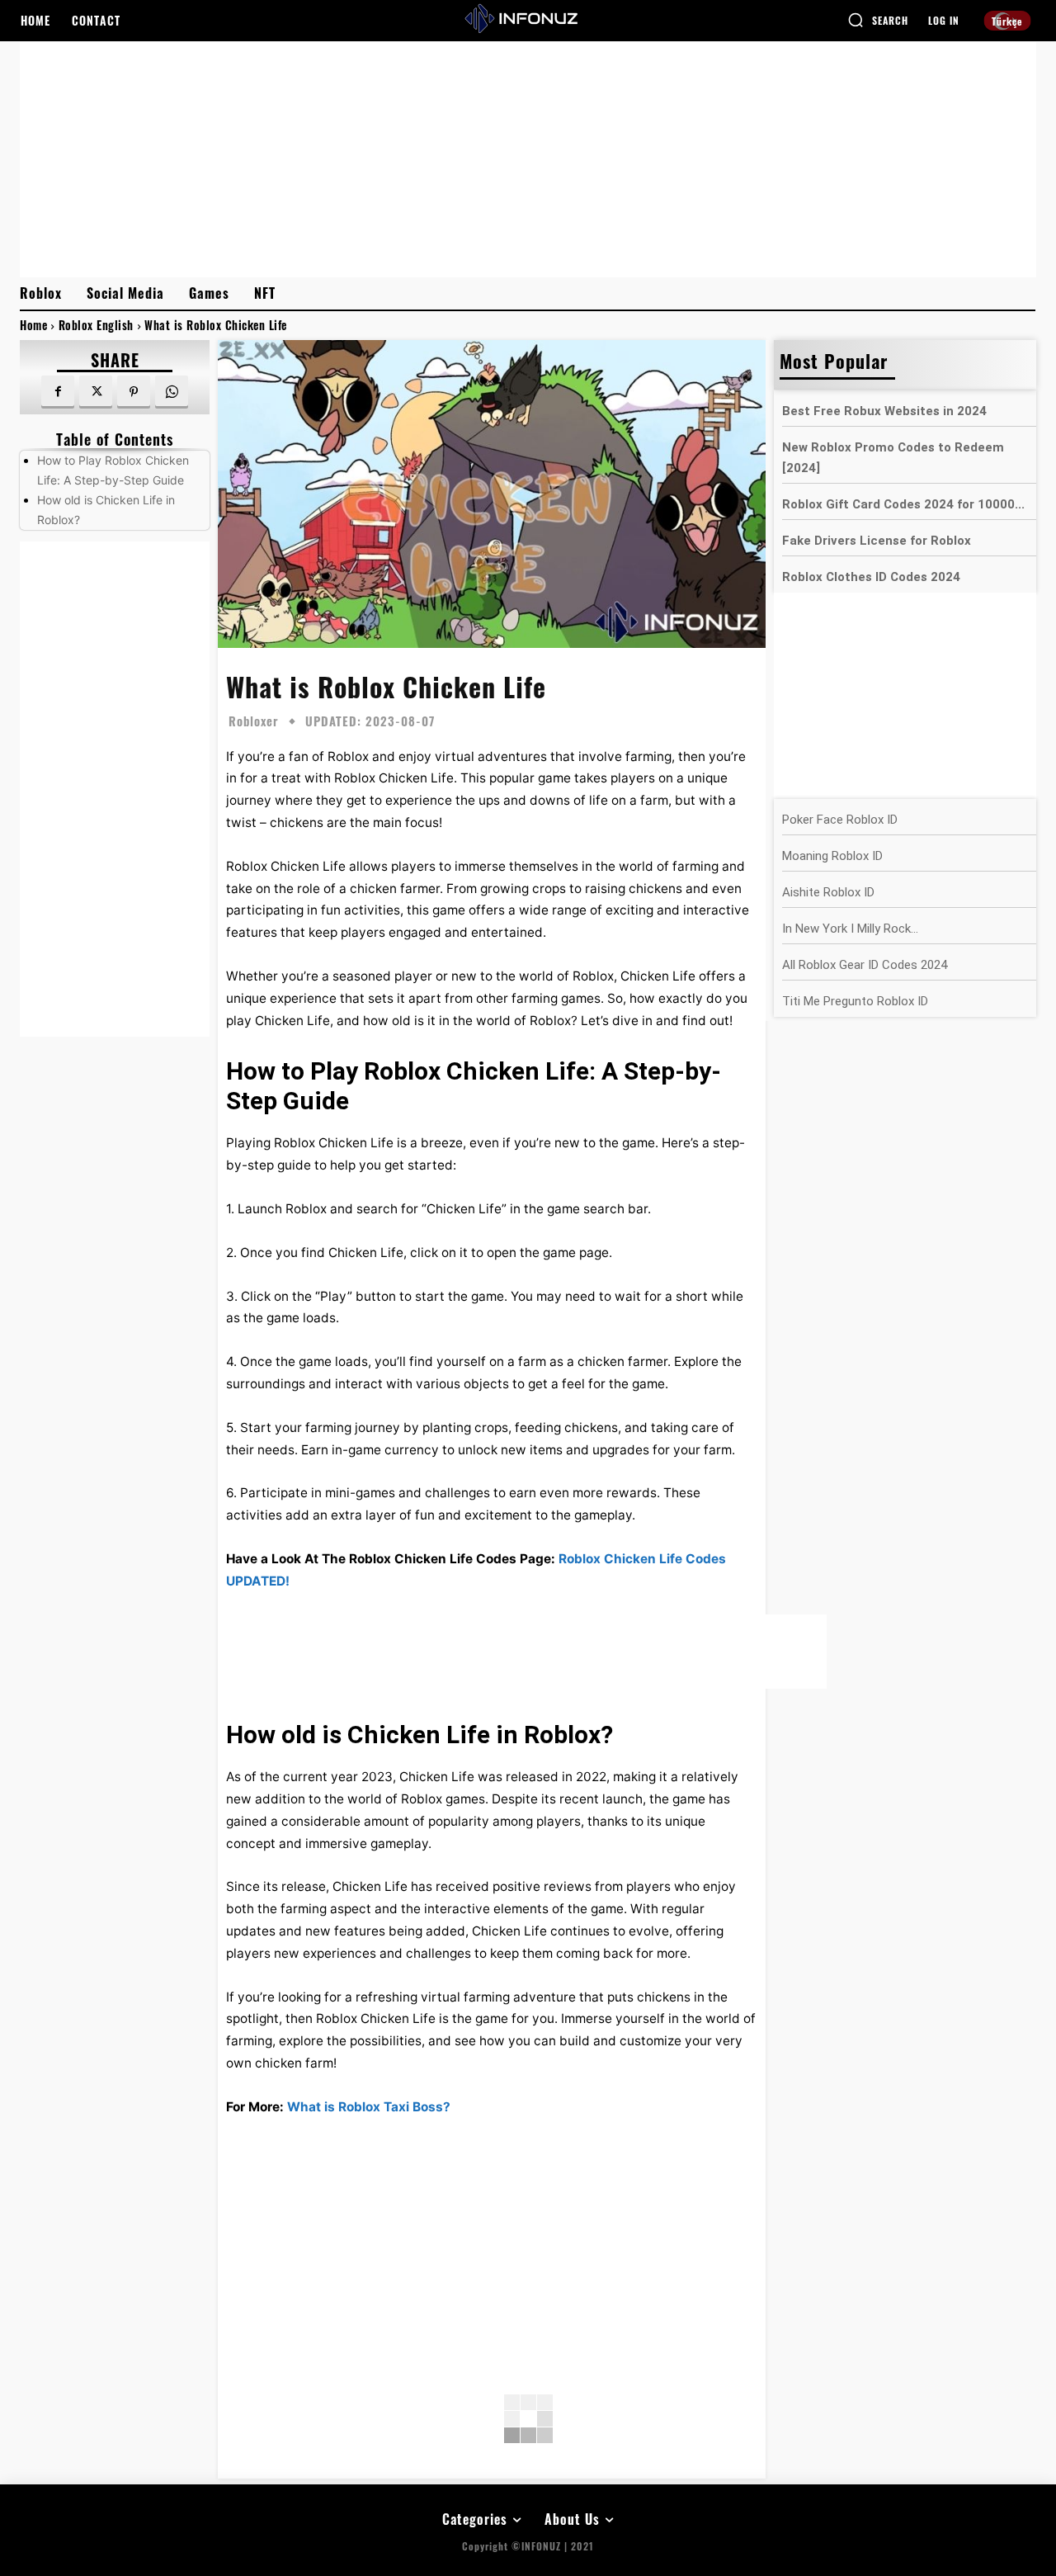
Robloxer (254, 721)
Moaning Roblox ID (832, 856)
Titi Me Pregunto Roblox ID (855, 1001)
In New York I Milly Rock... (850, 929)
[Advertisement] (528, 158)
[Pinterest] (134, 392)
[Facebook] (58, 392)
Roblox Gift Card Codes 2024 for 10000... (903, 504)
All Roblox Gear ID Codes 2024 (865, 965)
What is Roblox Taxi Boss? (369, 2107)
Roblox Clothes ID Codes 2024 (871, 577)
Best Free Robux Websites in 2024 (884, 411)
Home (33, 325)
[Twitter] (96, 392)
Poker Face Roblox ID (840, 820)
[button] (878, 20)
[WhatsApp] (172, 392)
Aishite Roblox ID (828, 892)
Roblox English (96, 325)
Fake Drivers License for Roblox (877, 541)
